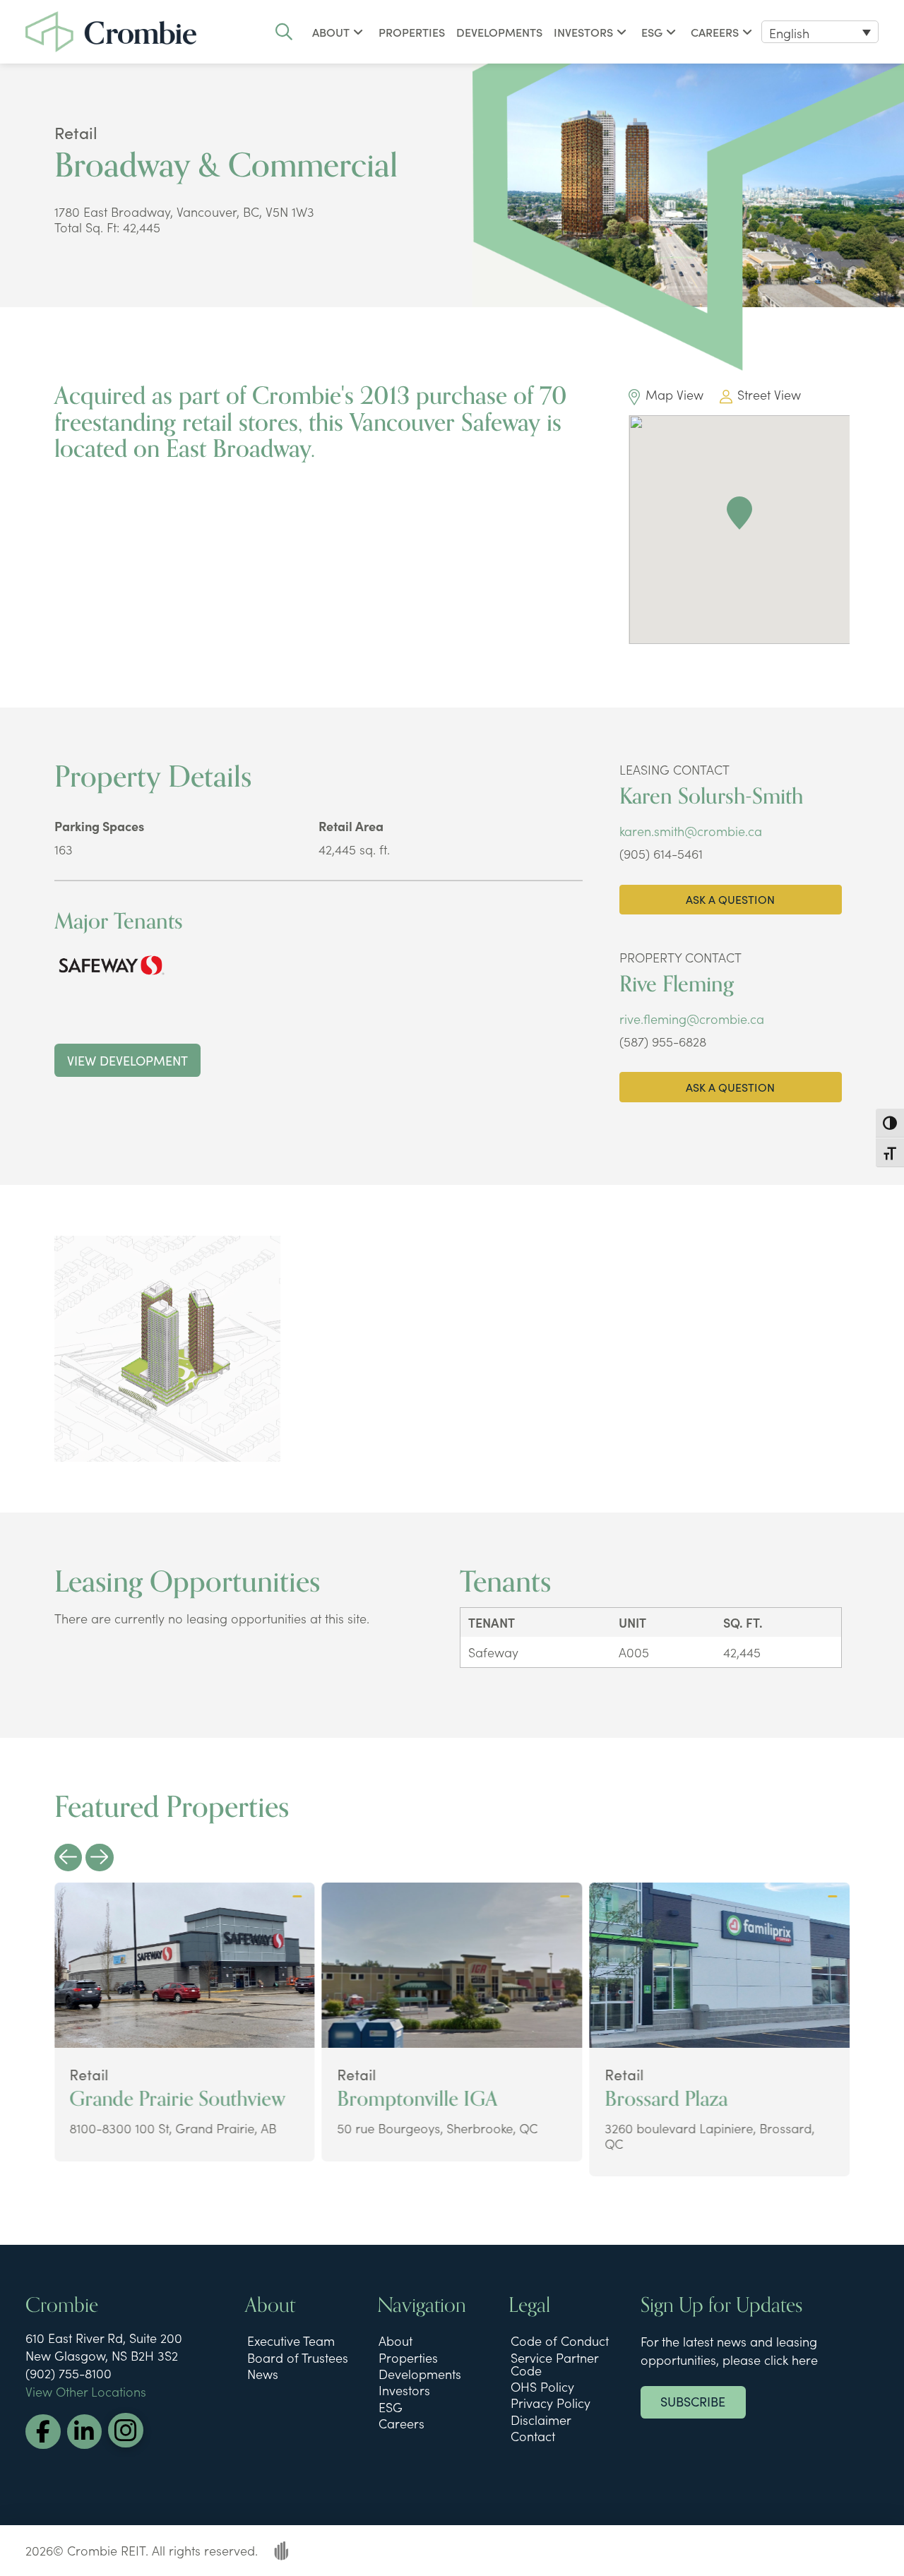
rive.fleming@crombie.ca (692, 1019)
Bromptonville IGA (417, 2099)
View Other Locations (86, 2391)
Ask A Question (730, 899)
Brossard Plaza (666, 2099)
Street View (769, 394)
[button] (284, 32)
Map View (674, 394)
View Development (127, 1060)
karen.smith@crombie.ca (691, 831)
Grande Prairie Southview (177, 2099)
